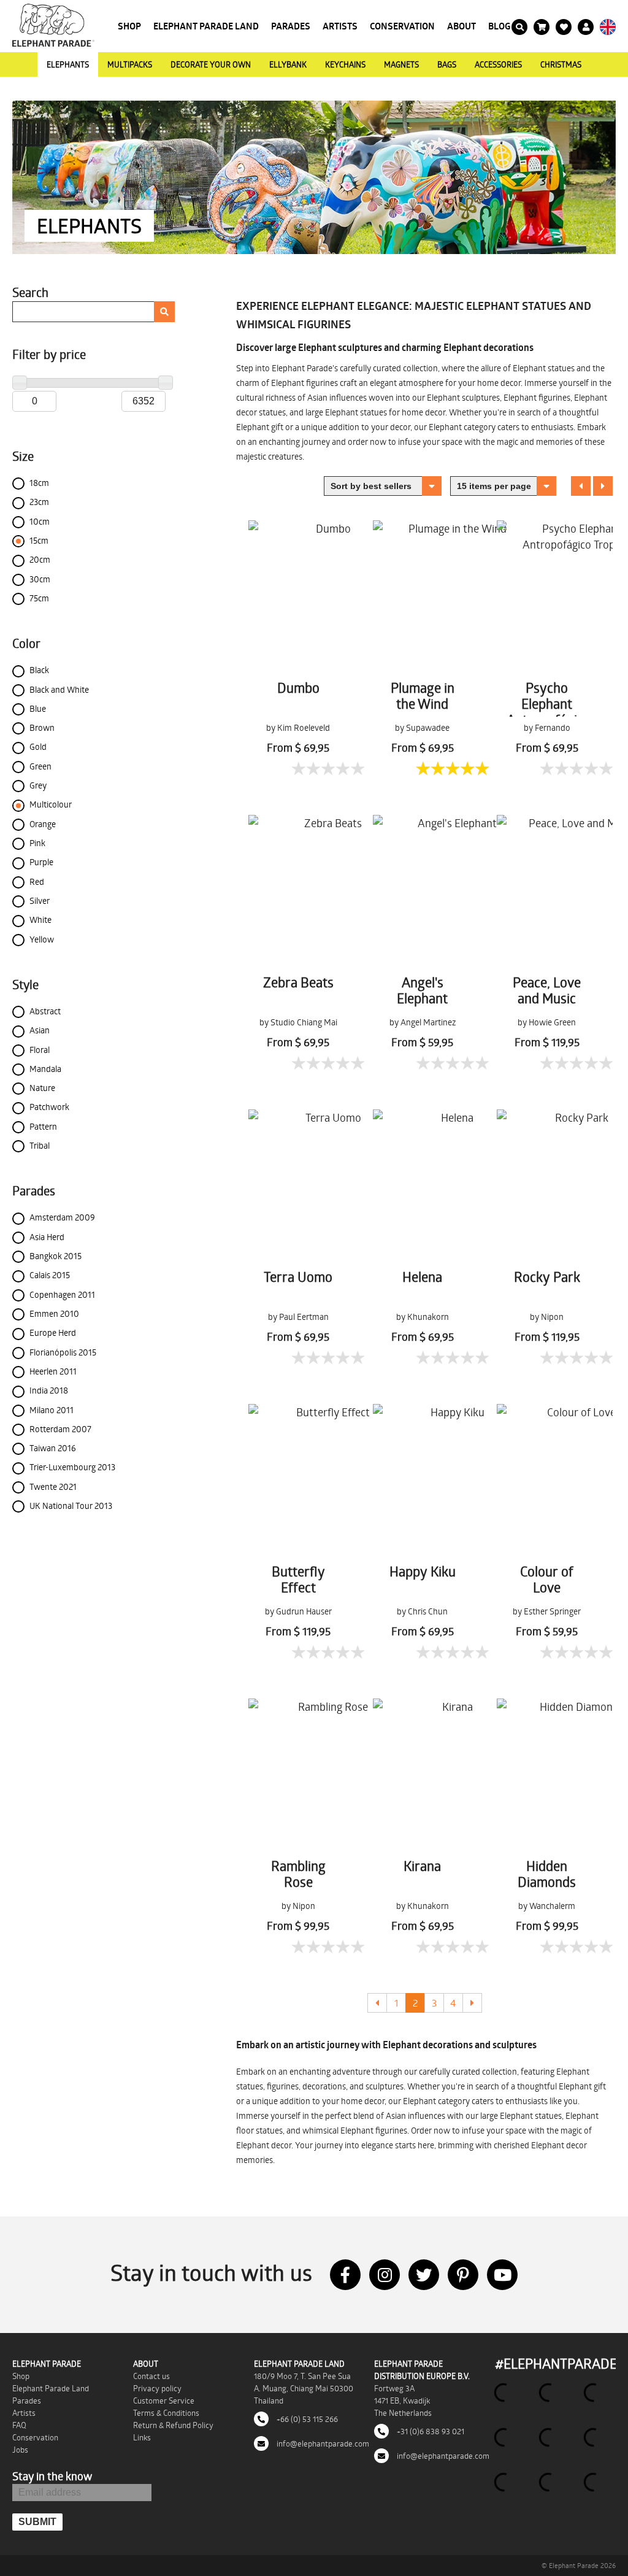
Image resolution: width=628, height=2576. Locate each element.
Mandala (45, 1069)
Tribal (40, 1145)
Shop (129, 26)
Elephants (68, 64)
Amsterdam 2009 (62, 1217)
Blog (500, 26)
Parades (291, 26)
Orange (43, 824)
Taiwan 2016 (53, 1448)
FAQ (19, 2425)
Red (37, 881)
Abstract (45, 1011)
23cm (39, 502)
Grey (38, 785)
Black (39, 670)
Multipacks (130, 64)
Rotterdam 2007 (60, 1429)
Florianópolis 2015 (63, 1352)
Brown (42, 727)
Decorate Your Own (211, 64)
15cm (39, 540)
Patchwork (49, 1107)
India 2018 (49, 1390)
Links (142, 2437)
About (461, 26)
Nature (42, 1088)
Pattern (43, 1126)
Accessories (498, 64)
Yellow (42, 939)
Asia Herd (47, 1237)
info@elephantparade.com (322, 2443)
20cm (40, 559)
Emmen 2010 (54, 1313)
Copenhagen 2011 (62, 1294)
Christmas (561, 64)
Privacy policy (157, 2388)
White (40, 920)
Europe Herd (53, 1332)
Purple (41, 862)
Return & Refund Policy (173, 2425)
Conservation (402, 26)
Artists (340, 26)
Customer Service (164, 2401)
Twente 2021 (53, 1487)
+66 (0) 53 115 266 (306, 2419)
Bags (447, 64)
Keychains (345, 64)
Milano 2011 (52, 1410)
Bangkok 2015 (56, 1256)
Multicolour (51, 804)
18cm (39, 483)
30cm (40, 579)
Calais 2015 (50, 1275)
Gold (38, 746)
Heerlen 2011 (53, 1371)
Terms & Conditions (166, 2413)
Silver (40, 900)
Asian (40, 1030)
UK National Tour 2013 (71, 1506)
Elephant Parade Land (206, 26)
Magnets (401, 64)
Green (40, 766)
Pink (37, 843)
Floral (40, 1050)
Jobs (20, 2450)
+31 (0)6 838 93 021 (430, 2431)
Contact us (151, 2376)
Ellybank (288, 64)
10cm (40, 521)
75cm (39, 598)
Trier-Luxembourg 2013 (72, 1467)
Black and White (59, 689)
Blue (38, 708)
